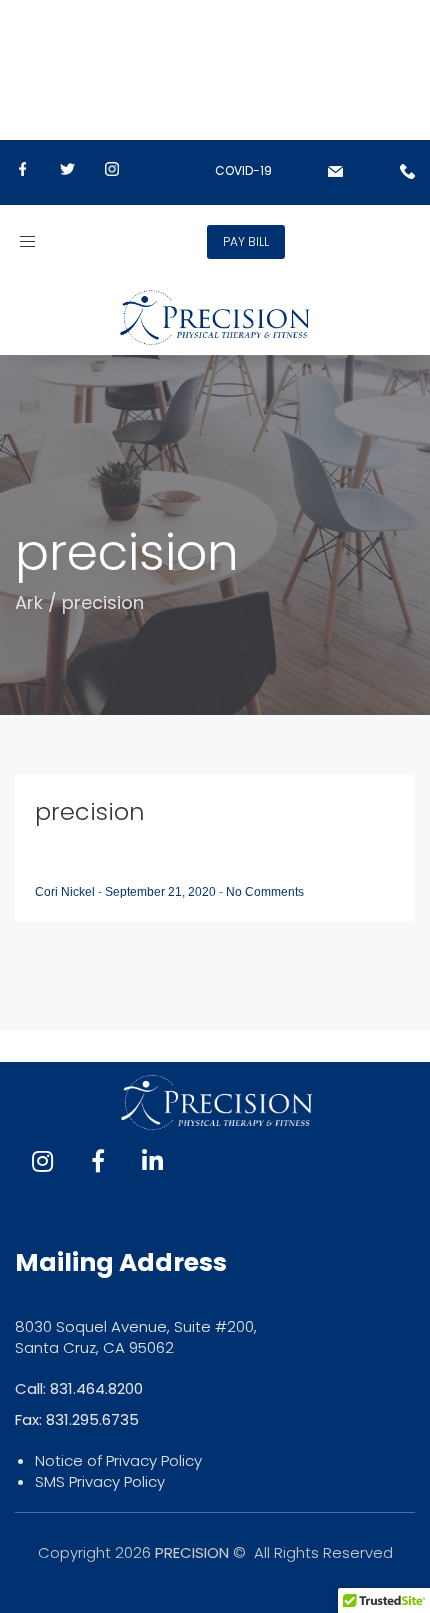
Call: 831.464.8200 (79, 1388)
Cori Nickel (66, 892)
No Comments (265, 892)
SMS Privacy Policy (100, 1481)
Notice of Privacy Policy (118, 1460)
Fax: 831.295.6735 (77, 1419)
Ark (29, 602)
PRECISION (192, 1552)
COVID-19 (243, 170)
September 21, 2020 (162, 892)
